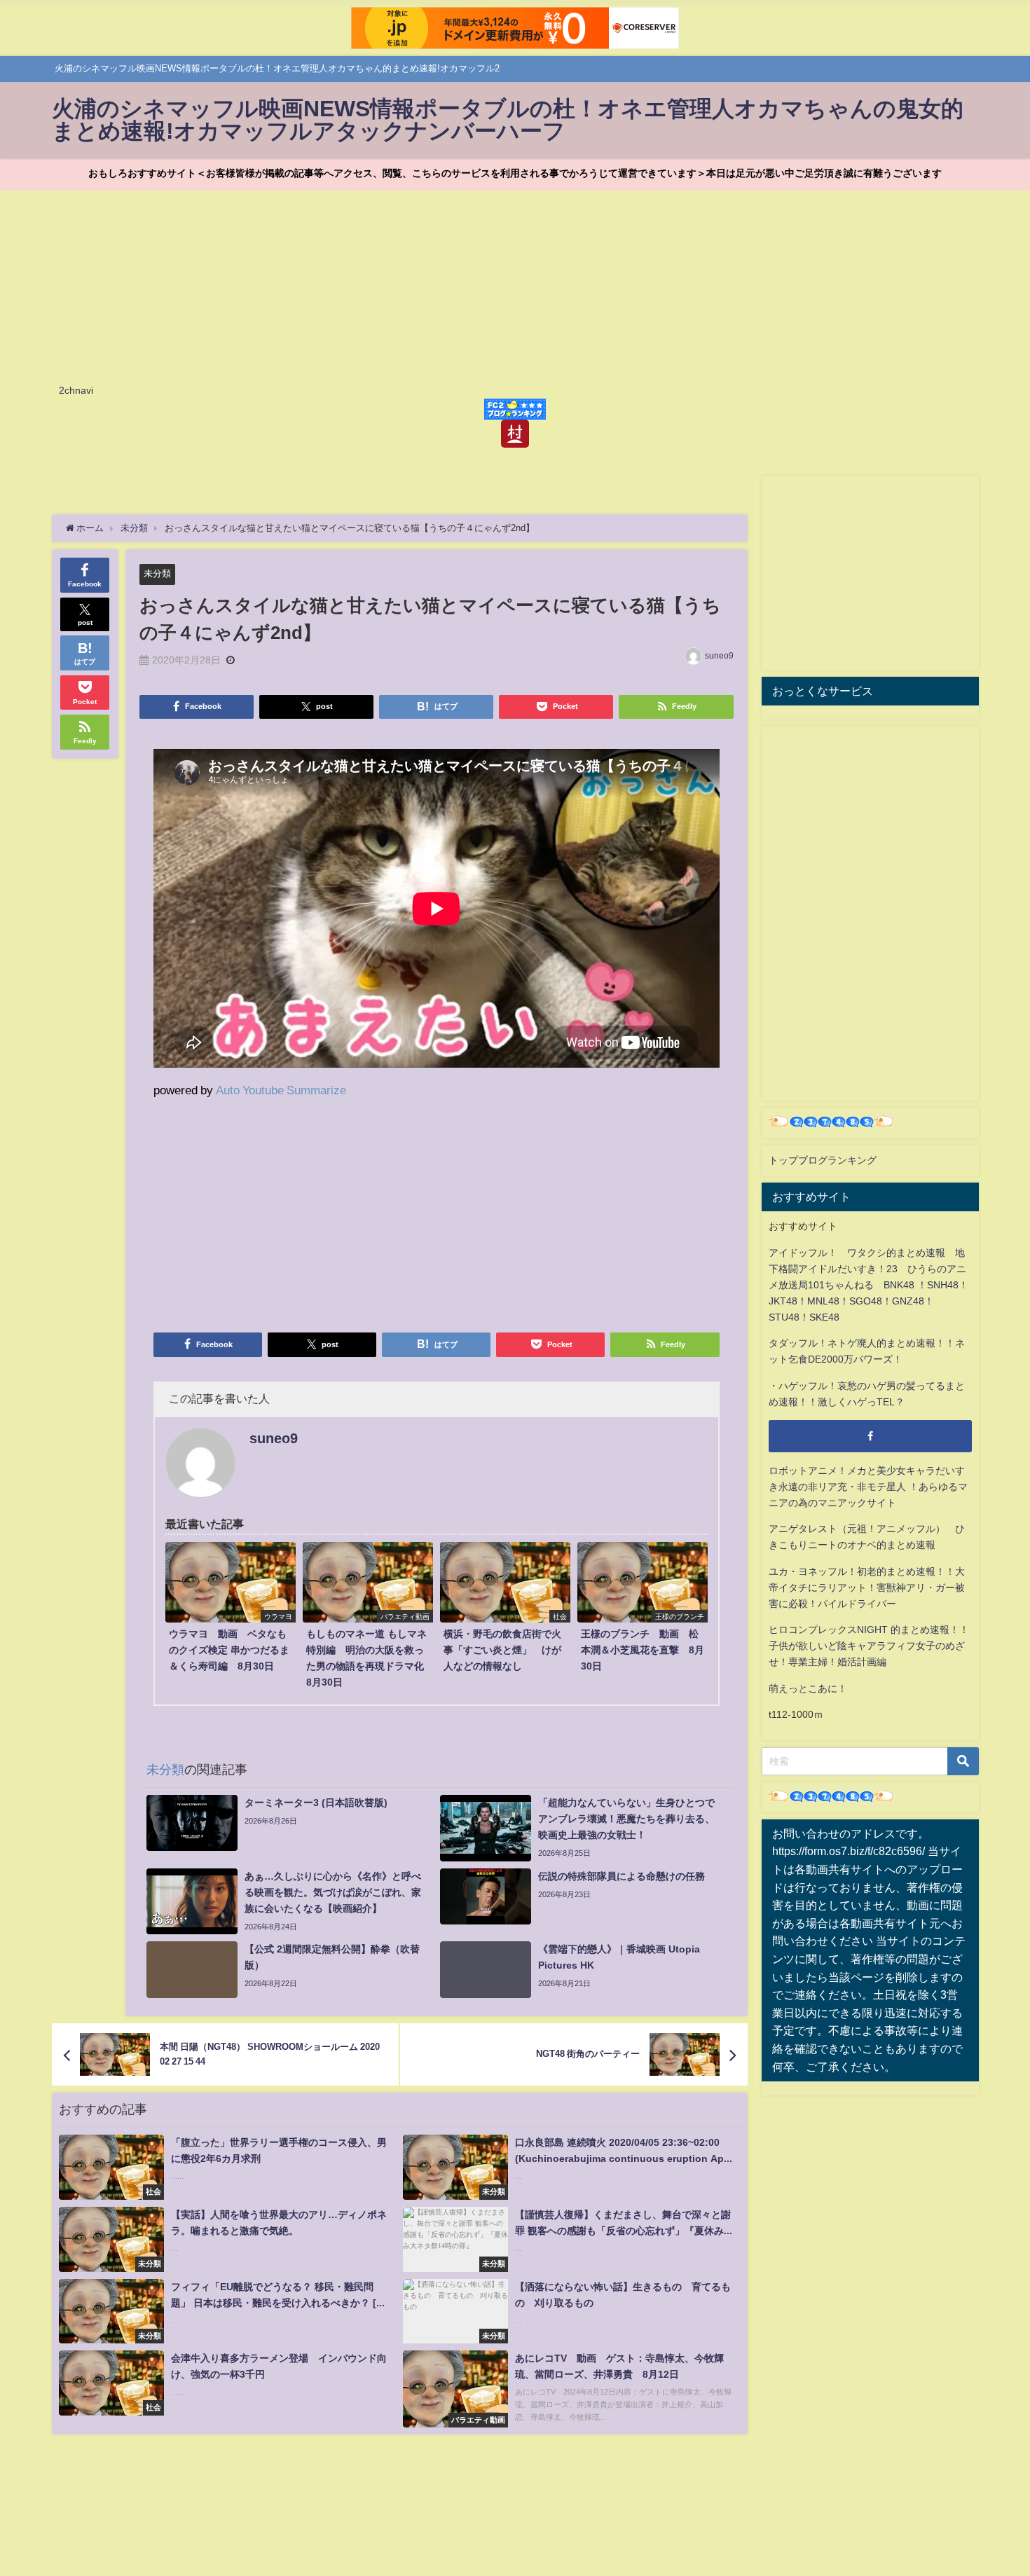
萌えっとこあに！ (808, 1688)
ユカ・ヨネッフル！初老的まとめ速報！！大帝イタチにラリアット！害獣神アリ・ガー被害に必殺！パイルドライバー (867, 1587)
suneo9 (719, 656)
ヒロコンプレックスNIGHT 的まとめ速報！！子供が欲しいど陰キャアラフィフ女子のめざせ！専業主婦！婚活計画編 (869, 1646)
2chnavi (76, 390)
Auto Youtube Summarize (281, 1090)
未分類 (157, 573)
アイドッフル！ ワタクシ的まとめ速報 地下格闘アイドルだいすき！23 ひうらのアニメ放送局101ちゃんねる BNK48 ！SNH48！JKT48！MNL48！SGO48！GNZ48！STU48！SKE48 (868, 1285)
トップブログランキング (823, 1160)
